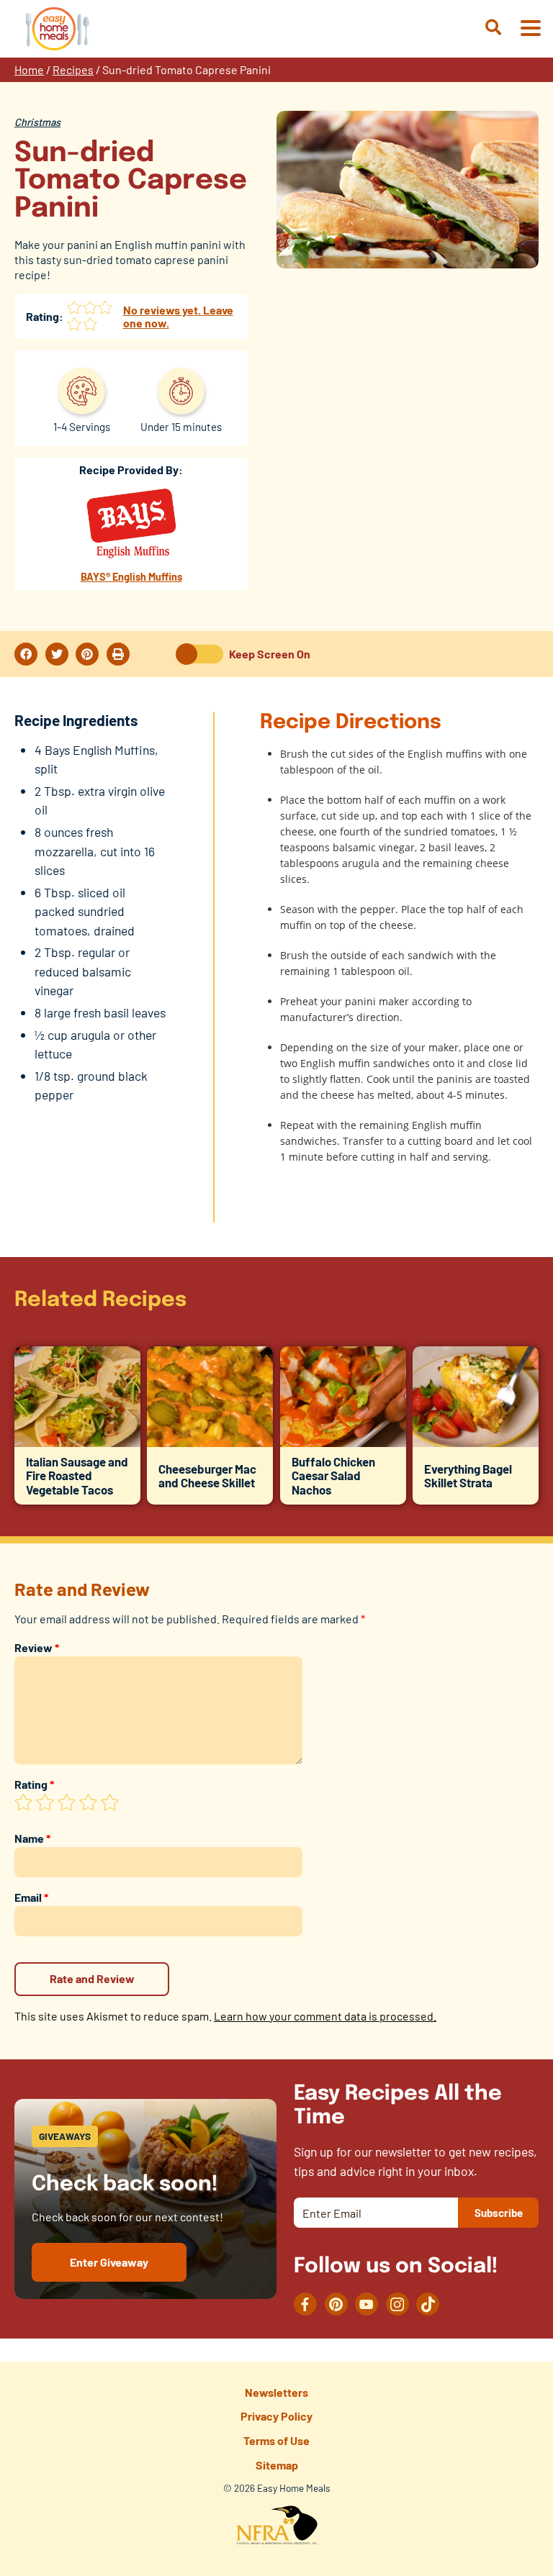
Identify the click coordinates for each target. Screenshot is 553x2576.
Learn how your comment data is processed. (325, 2016)
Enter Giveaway (109, 2262)
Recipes (73, 69)
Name (32, 1838)
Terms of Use (276, 2440)
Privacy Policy (276, 2416)
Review (37, 1647)
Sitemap (277, 2465)
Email (31, 1897)
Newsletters (276, 2392)
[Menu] (530, 29)
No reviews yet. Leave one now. (178, 316)
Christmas (37, 122)
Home (29, 69)
